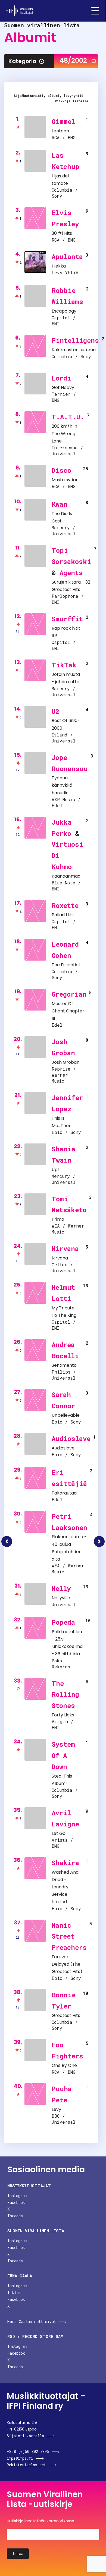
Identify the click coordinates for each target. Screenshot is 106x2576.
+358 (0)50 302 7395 (28, 2451)
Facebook (16, 2202)
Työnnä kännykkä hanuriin (62, 785)
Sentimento (64, 1365)
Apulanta (67, 257)
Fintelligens (75, 340)
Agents (71, 573)
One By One (64, 2065)
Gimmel (63, 121)
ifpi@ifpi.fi (20, 2458)
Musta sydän (65, 480)
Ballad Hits (63, 915)
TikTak (64, 665)
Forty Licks (63, 1715)
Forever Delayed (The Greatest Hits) (67, 1964)
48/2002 (73, 60)
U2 (55, 711)
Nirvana (65, 1249)
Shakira (65, 1863)
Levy (56, 2109)
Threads (15, 2216)
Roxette (65, 905)
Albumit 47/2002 (7, 1541)
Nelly (61, 1588)
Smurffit (67, 619)
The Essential (66, 965)
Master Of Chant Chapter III (68, 1011)
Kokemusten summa (74, 350)
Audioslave (71, 1439)
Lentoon (60, 131)
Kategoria (22, 61)
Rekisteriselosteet (26, 2465)
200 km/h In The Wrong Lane (64, 434)
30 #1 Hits (62, 233)
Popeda (63, 1622)
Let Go (59, 1833)
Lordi (61, 378)
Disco (61, 470)
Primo (58, 1219)
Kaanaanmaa (66, 876)
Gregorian (69, 994)
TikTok (14, 2293)
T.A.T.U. (68, 417)
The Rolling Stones (65, 1695)
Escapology (64, 311)
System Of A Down (63, 1755)
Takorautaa (64, 1493)
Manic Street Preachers (69, 1936)
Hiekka (59, 266)
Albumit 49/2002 (99, 1541)
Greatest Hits (66, 2015)
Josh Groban (66, 1062)
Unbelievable (66, 1415)
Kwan (60, 504)
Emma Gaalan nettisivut (32, 2321)
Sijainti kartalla (25, 2436)
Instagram (17, 2196)
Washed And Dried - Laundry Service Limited (65, 1887)
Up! (55, 1170)
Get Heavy (63, 387)
